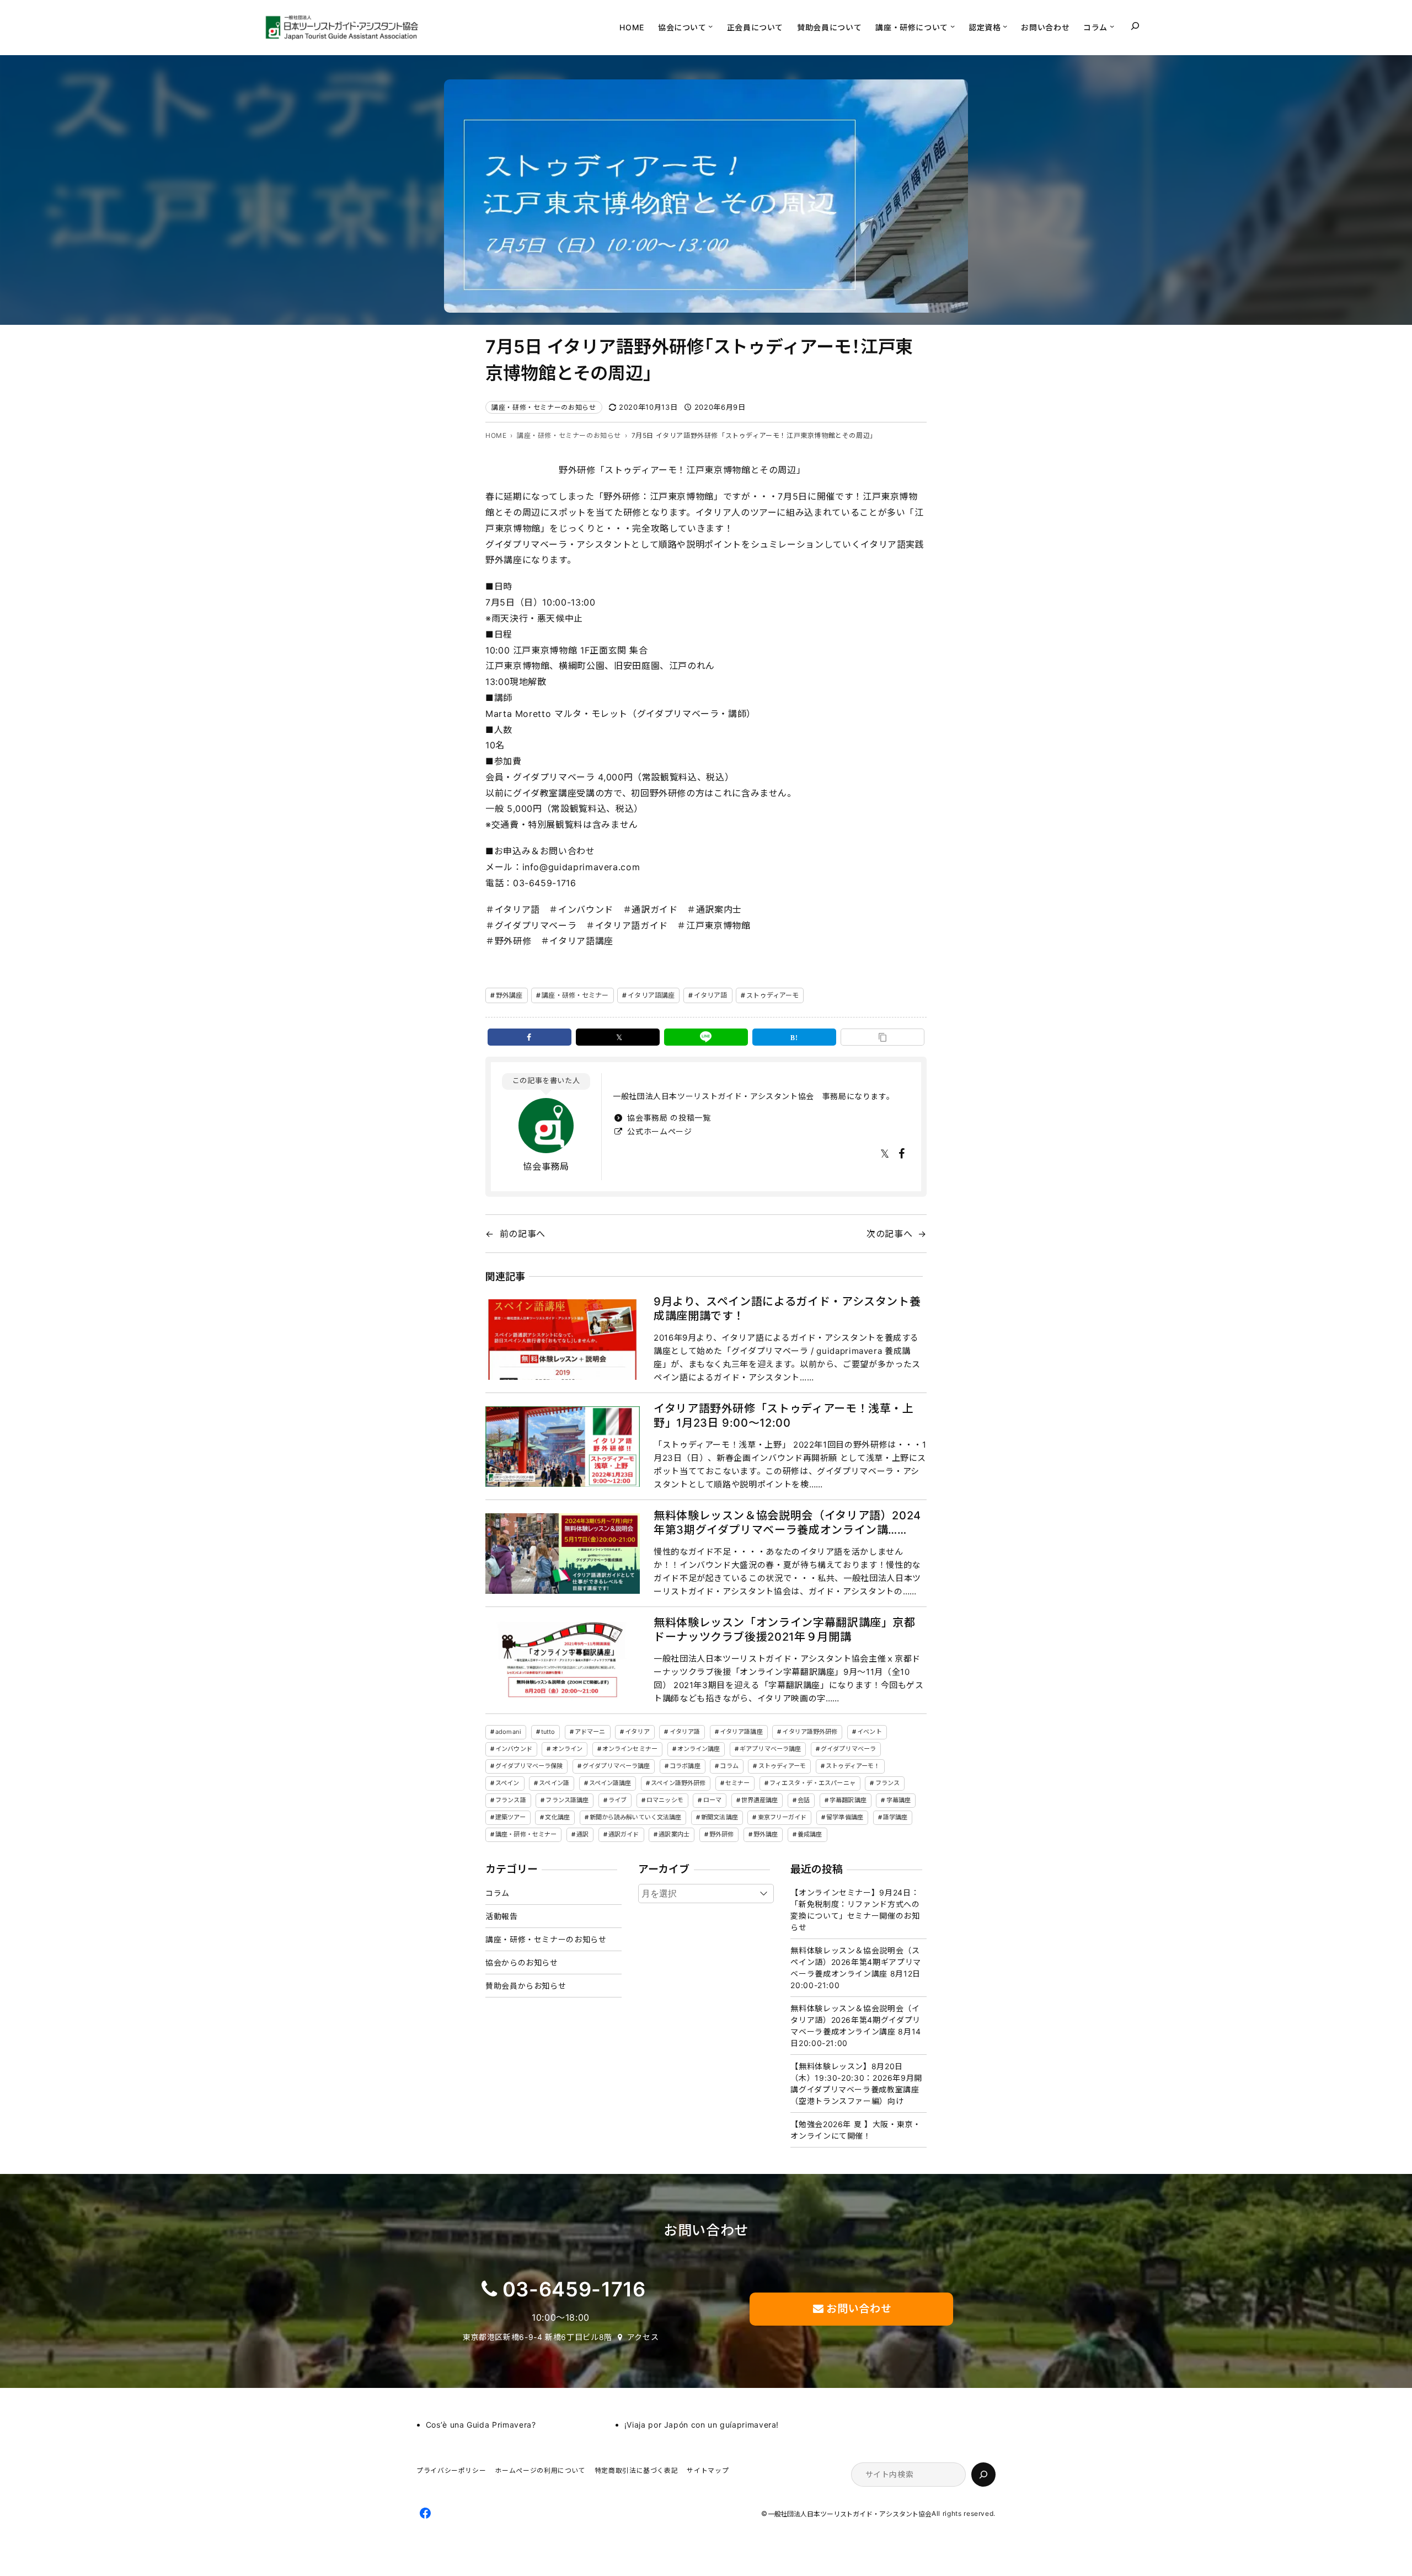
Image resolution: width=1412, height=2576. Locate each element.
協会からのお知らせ (522, 1962)
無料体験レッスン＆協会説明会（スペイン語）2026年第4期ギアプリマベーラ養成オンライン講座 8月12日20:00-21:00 (856, 1968)
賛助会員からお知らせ (526, 1986)
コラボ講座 (685, 1766)
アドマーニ (590, 1732)
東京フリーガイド (782, 1817)
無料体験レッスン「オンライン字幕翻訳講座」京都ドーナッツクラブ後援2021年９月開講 (785, 1630)
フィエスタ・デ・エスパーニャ (812, 1783)
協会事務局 (546, 1166)
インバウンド (514, 1749)
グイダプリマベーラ (848, 1749)
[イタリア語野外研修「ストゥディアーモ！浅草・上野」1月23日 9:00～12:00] (563, 1447)
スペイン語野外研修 (678, 1783)
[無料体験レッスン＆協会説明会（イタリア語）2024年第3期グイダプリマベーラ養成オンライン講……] (563, 1554)
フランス (887, 1783)
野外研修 (721, 1834)
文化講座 (557, 1817)
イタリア (637, 1732)
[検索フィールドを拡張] (1135, 26)
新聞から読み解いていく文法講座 (636, 1817)
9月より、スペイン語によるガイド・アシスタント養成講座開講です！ (787, 1309)
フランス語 (511, 1800)
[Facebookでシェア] (529, 1037)
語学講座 (895, 1817)
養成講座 (810, 1834)
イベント (869, 1732)
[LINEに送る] (706, 1037)
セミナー (737, 1783)
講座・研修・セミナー (575, 995)
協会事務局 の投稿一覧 (668, 1118)
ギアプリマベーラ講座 (770, 1749)
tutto (548, 1732)
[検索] (983, 2475)
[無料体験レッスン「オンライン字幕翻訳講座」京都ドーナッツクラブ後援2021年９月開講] (563, 1661)
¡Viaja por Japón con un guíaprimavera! (702, 2425)
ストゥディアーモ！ (853, 1766)
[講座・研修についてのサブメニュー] (953, 26)
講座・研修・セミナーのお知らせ (544, 407)
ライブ (617, 1800)
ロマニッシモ (665, 1800)
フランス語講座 (567, 1800)
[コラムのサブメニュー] (1112, 26)
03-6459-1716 (574, 2289)
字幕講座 (898, 1800)
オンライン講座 (699, 1749)
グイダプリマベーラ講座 (616, 1766)
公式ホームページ (659, 1131)
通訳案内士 (674, 1834)
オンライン (568, 1749)
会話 (804, 1800)
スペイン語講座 (610, 1783)
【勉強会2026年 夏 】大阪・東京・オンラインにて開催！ (855, 2130)
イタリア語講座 (651, 995)
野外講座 (509, 995)
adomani (508, 1732)
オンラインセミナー (630, 1749)
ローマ (712, 1800)
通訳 (582, 1834)
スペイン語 (554, 1783)
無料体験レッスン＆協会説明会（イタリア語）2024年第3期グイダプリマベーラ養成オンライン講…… (787, 1523)
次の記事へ (889, 1234)
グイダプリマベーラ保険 (529, 1766)
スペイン (507, 1783)
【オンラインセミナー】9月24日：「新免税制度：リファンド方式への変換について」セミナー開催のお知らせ (855, 1910)
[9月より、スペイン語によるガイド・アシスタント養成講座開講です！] (563, 1340)
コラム (729, 1766)
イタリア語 (711, 995)
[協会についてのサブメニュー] (710, 26)
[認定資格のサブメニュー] (1005, 26)
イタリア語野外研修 (810, 1732)
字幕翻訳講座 (848, 1800)
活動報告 (502, 1916)
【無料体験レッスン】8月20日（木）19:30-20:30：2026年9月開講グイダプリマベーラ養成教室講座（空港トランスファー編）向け (856, 2084)
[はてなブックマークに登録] (794, 1037)
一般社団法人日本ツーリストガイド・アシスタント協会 (850, 2515)
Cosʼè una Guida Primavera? (481, 2425)
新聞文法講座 (720, 1817)
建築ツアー (510, 1817)
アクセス (643, 2337)
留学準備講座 (845, 1817)
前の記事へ (523, 1234)
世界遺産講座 (760, 1800)
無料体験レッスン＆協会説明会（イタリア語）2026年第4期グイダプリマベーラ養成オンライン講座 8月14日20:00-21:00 (856, 2026)
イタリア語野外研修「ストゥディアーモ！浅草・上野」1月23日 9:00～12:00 (784, 1416)
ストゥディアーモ (772, 995)
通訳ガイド (624, 1834)
